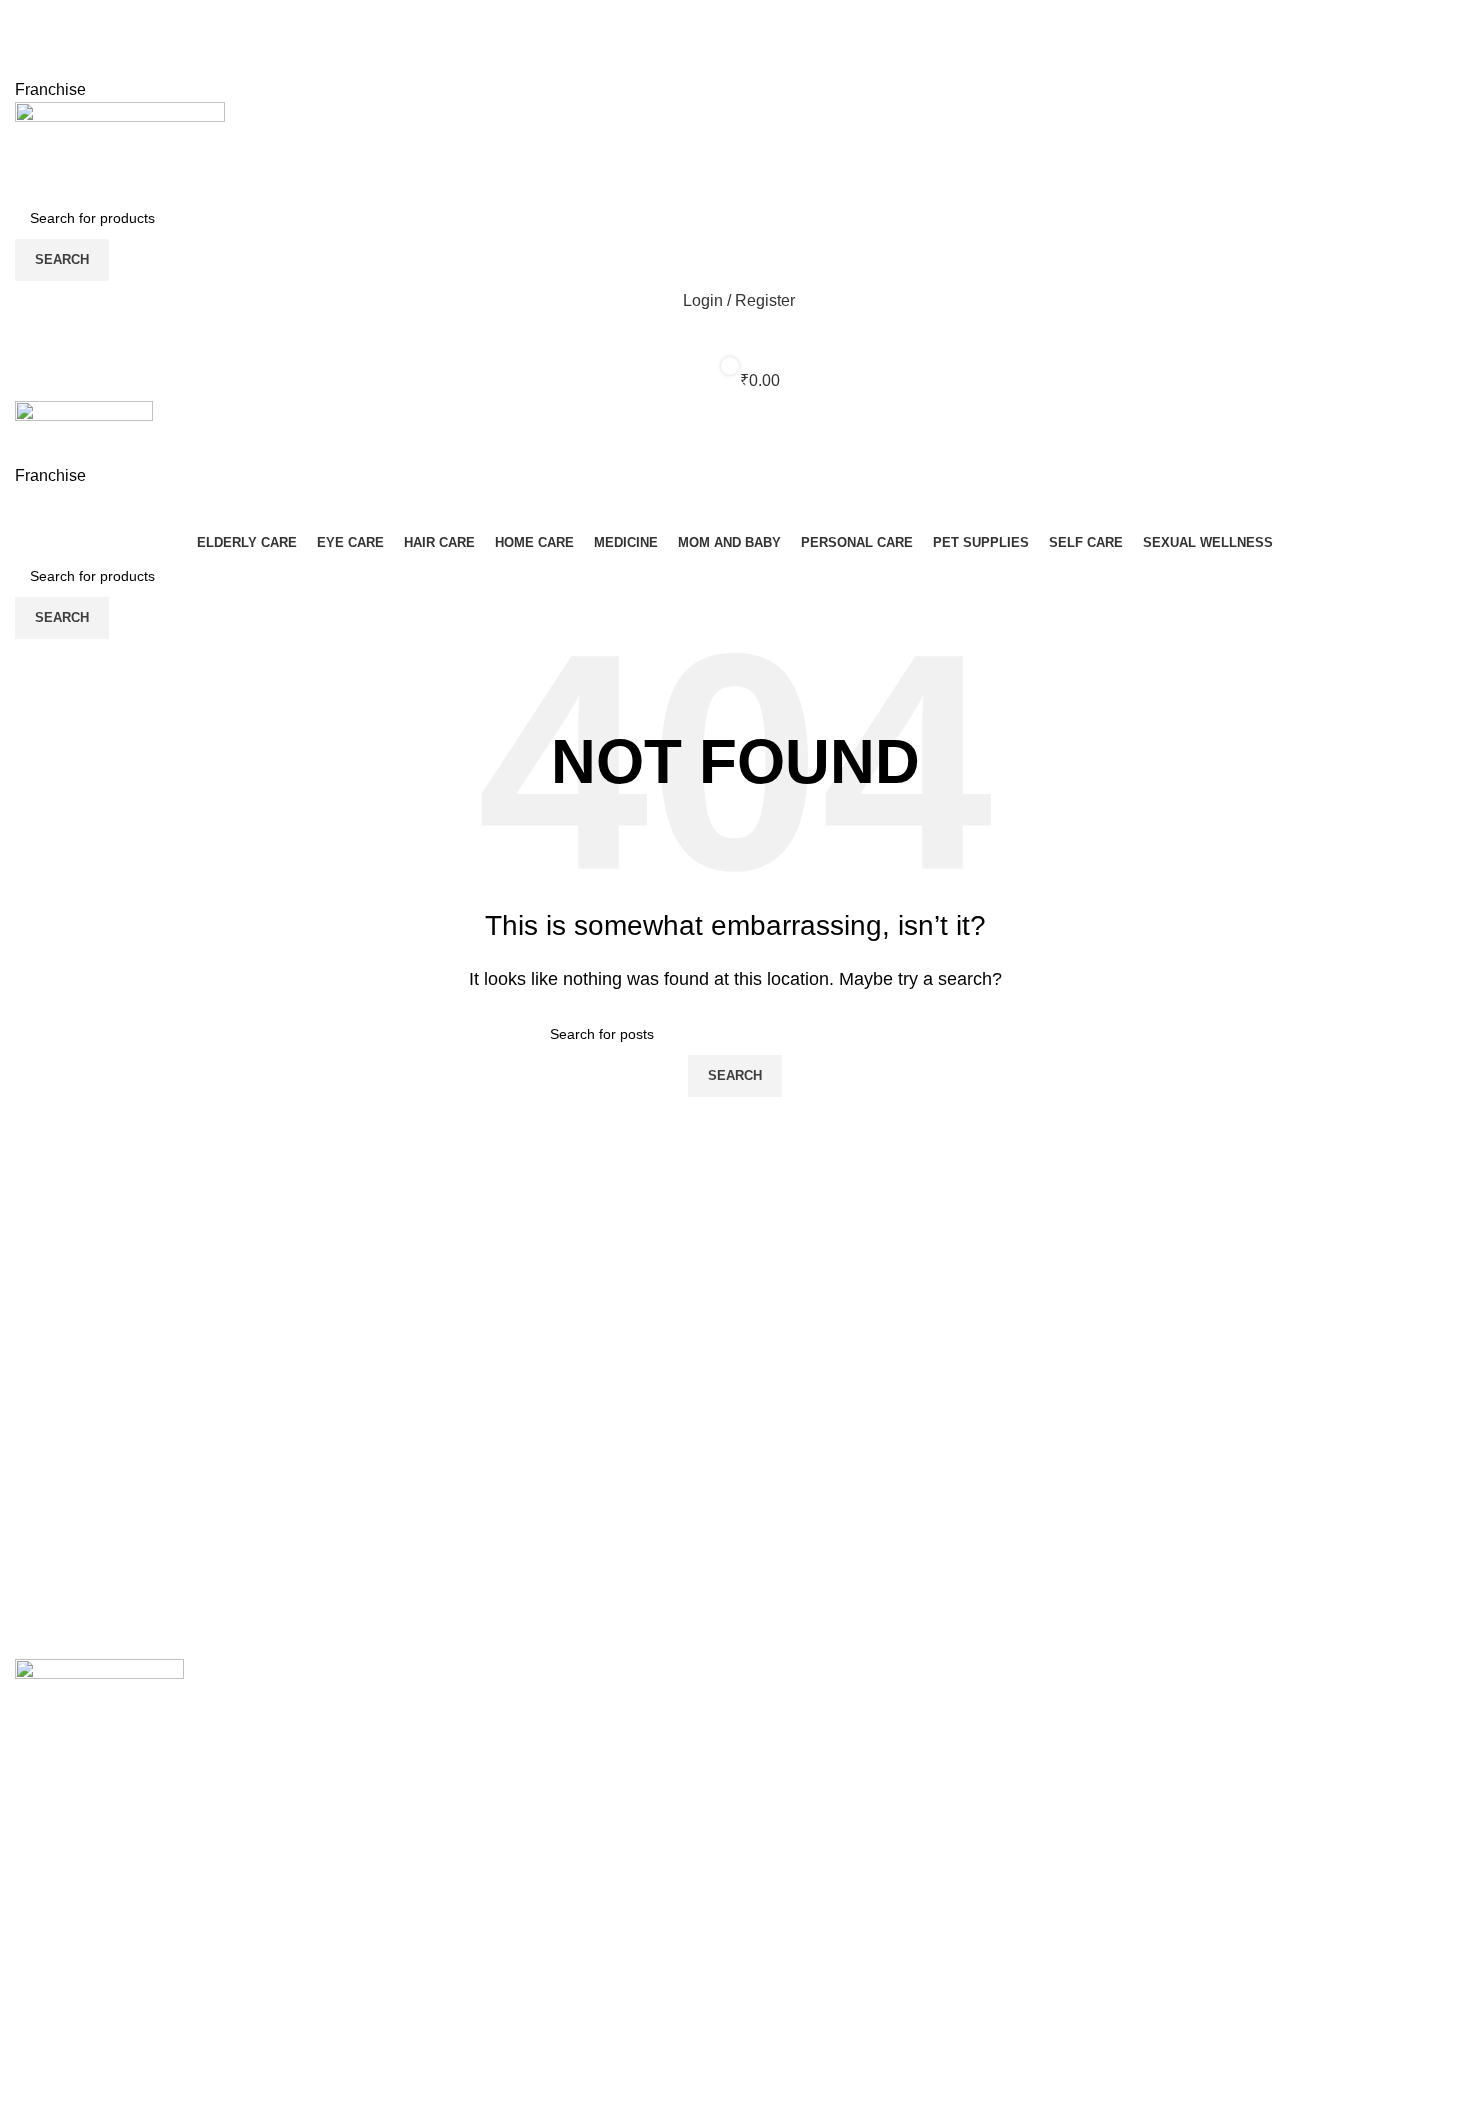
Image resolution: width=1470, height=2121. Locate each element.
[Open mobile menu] (735, 509)
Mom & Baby (428, 1749)
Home (771, 1711)
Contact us (788, 1786)
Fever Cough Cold (448, 1711)
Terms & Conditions (1187, 1749)
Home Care (424, 1824)
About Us (783, 1749)
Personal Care (434, 1786)
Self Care (416, 1898)
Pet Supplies (428, 1861)
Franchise (50, 89)
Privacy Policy (1168, 1711)
